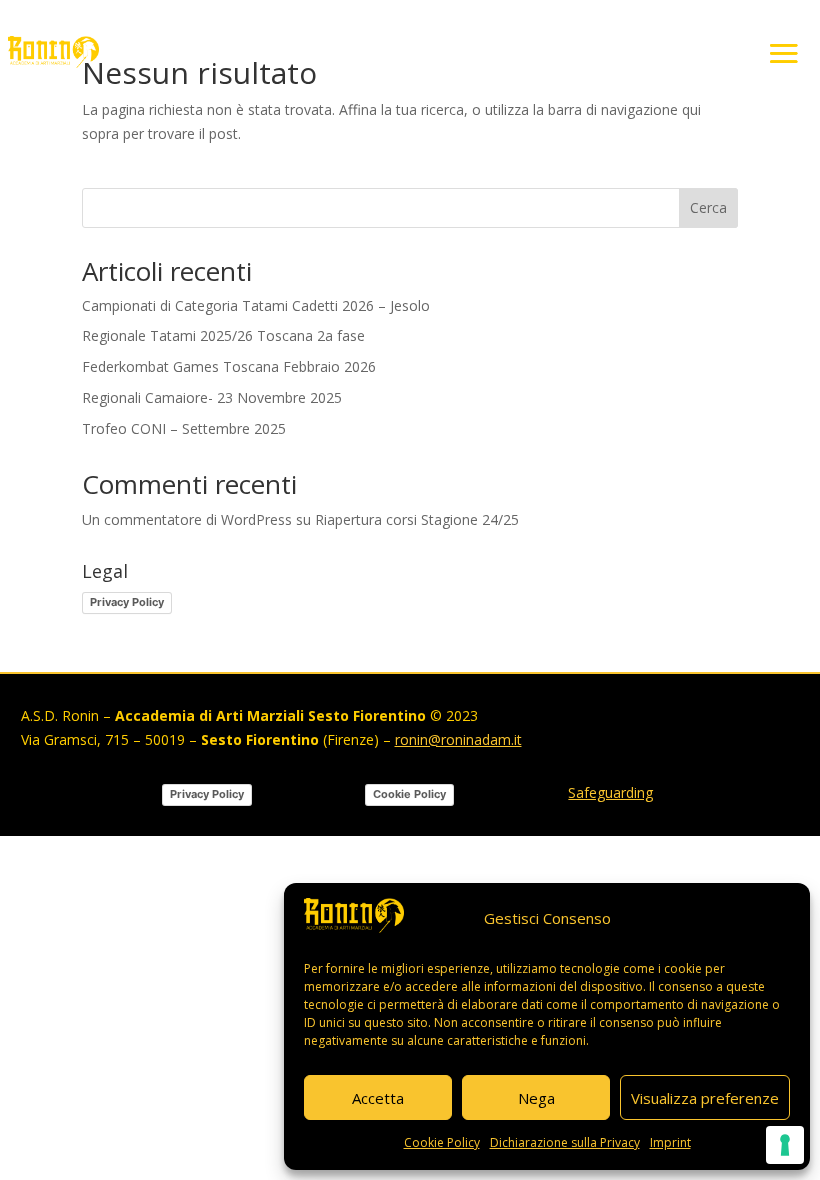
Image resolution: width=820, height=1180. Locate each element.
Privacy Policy (127, 602)
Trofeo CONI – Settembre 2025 (184, 428)
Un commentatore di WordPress (187, 519)
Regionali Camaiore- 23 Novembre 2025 (212, 397)
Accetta (378, 1098)
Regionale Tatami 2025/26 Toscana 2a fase (223, 335)
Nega (536, 1098)
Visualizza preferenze (705, 1098)
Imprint (670, 1142)
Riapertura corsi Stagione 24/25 (417, 519)
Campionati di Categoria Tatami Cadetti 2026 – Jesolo (256, 305)
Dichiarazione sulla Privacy (565, 1142)
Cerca (708, 207)
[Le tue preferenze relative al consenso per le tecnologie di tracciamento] (785, 1145)
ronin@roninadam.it (458, 739)
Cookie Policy (442, 1142)
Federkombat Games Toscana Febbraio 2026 (229, 366)
